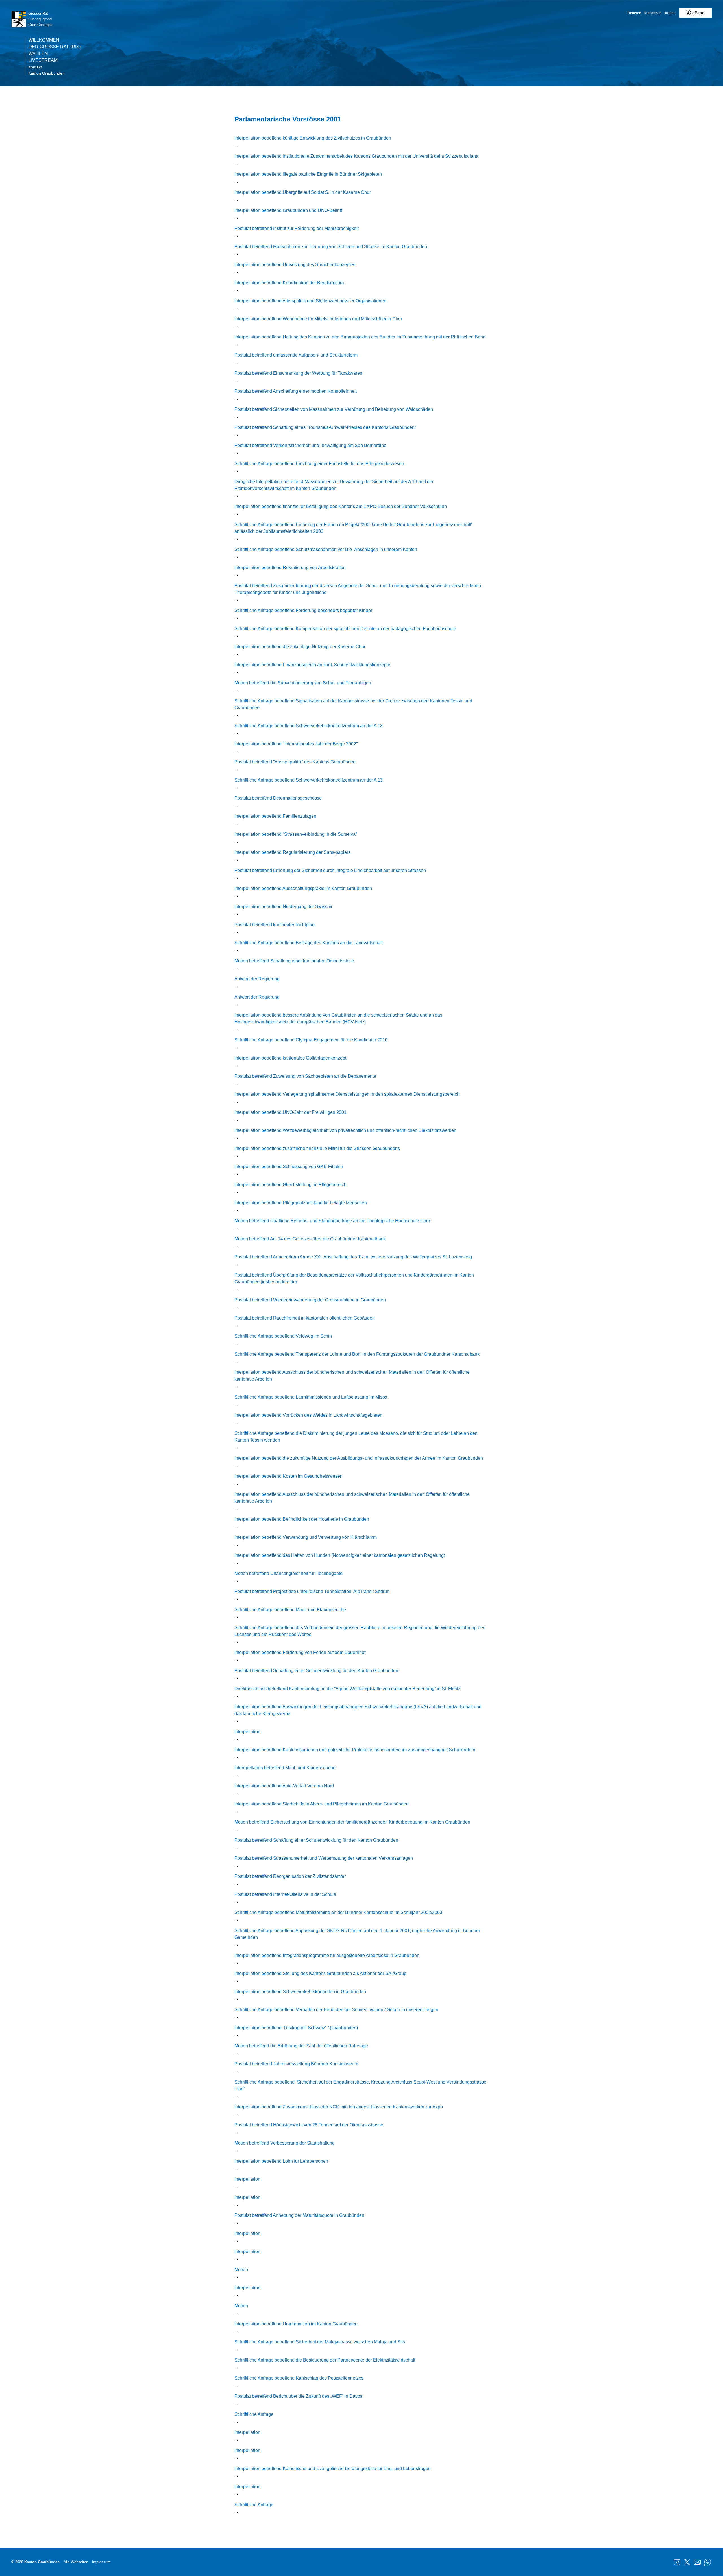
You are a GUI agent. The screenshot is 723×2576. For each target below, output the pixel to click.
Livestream (43, 60)
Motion (241, 2270)
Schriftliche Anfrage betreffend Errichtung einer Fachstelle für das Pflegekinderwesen (319, 464)
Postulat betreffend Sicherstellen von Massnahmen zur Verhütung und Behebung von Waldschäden (334, 409)
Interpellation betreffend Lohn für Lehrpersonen (281, 2161)
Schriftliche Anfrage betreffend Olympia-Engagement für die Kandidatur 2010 (311, 1040)
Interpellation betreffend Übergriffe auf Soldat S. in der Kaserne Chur (303, 192)
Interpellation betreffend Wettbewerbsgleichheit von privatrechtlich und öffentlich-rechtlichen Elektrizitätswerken (345, 1130)
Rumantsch (653, 13)
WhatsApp (707, 2562)
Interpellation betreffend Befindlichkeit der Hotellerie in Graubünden (302, 1519)
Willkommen (44, 40)
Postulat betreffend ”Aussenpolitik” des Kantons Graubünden (295, 762)
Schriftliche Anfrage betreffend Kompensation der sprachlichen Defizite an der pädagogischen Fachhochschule (345, 629)
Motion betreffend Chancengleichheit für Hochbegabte (288, 1573)
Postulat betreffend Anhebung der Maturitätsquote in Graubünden (299, 2215)
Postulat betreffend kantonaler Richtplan (275, 925)
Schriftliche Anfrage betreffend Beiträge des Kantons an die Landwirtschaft (309, 943)
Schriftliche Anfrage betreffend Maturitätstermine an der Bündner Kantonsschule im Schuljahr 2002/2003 (338, 1912)
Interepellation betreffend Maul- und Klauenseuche (285, 1768)
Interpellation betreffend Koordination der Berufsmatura (289, 283)
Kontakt (35, 67)
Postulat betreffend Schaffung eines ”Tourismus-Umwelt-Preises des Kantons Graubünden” (325, 427)
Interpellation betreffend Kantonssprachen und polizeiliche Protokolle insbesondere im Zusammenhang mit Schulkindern (355, 1750)
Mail (697, 2562)
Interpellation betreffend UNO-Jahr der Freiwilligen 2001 (290, 1112)
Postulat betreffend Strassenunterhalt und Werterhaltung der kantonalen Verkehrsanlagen (324, 1858)
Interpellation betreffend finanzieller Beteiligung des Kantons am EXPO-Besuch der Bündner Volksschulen (341, 506)
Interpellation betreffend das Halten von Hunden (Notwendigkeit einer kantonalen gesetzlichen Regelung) (340, 1555)
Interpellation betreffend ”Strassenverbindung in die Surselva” (296, 834)
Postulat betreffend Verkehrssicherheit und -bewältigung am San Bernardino (310, 445)
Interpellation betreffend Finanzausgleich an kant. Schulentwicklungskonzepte (312, 665)
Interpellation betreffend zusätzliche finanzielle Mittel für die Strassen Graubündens (317, 1148)
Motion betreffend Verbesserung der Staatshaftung (285, 2143)
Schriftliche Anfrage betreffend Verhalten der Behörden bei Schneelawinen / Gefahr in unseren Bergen (336, 2010)
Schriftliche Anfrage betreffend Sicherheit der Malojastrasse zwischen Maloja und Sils (320, 2342)
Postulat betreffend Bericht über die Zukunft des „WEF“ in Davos (298, 2396)
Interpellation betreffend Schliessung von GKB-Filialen (289, 1167)
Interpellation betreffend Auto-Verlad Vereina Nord (284, 1786)
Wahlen (38, 54)
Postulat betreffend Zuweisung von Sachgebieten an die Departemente (305, 1076)
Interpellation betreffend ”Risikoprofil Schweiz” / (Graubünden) (296, 2028)
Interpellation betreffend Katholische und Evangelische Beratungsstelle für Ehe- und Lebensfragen (333, 2468)
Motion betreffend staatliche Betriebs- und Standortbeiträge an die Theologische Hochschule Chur (332, 1221)
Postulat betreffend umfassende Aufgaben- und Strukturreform (296, 355)
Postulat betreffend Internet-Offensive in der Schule (285, 1894)
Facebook (677, 2562)
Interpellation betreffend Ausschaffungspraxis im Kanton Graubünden (303, 888)
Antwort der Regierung (257, 979)
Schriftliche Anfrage (254, 2414)
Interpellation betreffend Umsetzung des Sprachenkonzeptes (295, 265)
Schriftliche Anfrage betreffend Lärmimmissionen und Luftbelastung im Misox (311, 1397)
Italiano (670, 13)
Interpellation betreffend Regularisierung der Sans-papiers (292, 852)
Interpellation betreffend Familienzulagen (275, 816)
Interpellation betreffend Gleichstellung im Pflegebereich (290, 1185)
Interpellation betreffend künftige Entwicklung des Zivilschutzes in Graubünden (313, 138)
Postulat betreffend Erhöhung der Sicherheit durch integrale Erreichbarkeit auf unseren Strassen (330, 870)
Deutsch (634, 13)
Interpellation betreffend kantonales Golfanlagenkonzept (290, 1058)
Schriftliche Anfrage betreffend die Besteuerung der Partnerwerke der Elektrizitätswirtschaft (325, 2360)
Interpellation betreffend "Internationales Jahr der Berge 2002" (296, 744)
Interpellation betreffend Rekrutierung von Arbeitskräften (290, 567)
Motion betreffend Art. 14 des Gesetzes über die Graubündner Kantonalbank (310, 1239)
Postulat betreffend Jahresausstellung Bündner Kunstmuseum (296, 2064)
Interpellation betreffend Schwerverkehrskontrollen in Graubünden (300, 1992)
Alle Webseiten (76, 2562)
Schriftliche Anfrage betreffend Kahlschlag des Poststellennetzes (299, 2378)
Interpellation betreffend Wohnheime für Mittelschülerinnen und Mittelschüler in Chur (318, 319)
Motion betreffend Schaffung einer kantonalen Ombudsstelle (294, 961)
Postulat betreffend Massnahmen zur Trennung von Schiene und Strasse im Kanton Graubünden (331, 247)
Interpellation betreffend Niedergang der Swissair (283, 907)
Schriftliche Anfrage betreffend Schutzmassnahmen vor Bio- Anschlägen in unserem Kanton (326, 549)
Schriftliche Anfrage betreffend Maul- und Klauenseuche (290, 1610)
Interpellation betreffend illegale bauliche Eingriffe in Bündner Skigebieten (308, 174)
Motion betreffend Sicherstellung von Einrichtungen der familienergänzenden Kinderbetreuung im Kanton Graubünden (352, 1822)
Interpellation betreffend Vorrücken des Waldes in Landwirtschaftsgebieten (308, 1415)
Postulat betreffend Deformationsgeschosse (278, 798)
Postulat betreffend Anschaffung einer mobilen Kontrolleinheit (296, 391)
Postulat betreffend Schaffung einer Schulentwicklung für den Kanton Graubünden (316, 1671)
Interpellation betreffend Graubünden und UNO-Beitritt (288, 210)
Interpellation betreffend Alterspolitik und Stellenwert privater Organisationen (310, 301)
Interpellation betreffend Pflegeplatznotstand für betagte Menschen (301, 1203)
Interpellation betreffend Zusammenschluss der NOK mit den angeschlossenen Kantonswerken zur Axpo (339, 2107)
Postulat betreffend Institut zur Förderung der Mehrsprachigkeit (297, 228)
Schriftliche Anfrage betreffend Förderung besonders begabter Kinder (303, 610)
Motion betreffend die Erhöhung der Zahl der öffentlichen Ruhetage (301, 2046)
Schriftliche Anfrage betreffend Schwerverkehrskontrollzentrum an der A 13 (309, 726)
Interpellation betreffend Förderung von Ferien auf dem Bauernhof (300, 1652)
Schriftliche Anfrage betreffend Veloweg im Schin (283, 1336)
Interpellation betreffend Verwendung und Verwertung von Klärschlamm (306, 1537)
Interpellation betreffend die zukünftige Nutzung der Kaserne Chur (300, 647)
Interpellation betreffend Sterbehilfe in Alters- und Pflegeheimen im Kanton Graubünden (322, 1804)
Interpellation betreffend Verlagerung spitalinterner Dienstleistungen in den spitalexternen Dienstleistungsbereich (347, 1094)
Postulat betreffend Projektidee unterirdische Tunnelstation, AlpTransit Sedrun (312, 1591)
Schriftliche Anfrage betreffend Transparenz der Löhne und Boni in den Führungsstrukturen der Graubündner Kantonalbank (357, 1354)
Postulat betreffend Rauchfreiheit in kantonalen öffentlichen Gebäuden (305, 1318)
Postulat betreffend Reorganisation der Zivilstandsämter (290, 1876)
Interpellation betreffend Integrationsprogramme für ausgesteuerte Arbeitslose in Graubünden (327, 1955)
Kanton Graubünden (46, 73)
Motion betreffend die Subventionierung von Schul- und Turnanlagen (303, 683)
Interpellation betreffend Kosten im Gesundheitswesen (288, 1476)
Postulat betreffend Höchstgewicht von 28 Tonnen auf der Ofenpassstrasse (309, 2125)
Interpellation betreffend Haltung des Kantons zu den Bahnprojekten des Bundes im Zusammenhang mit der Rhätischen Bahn (360, 337)
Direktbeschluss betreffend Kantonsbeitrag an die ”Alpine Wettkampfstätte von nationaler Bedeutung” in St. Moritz (347, 1689)
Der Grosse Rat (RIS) (55, 47)
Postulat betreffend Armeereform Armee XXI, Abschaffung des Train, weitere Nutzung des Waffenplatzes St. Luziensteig (353, 1257)
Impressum (101, 2562)
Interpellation (247, 1732)
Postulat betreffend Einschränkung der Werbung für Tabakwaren (298, 373)
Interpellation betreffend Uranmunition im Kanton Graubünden (296, 2324)
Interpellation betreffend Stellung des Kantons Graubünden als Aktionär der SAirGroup (320, 1973)
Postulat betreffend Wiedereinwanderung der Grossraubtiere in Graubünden (310, 1300)
